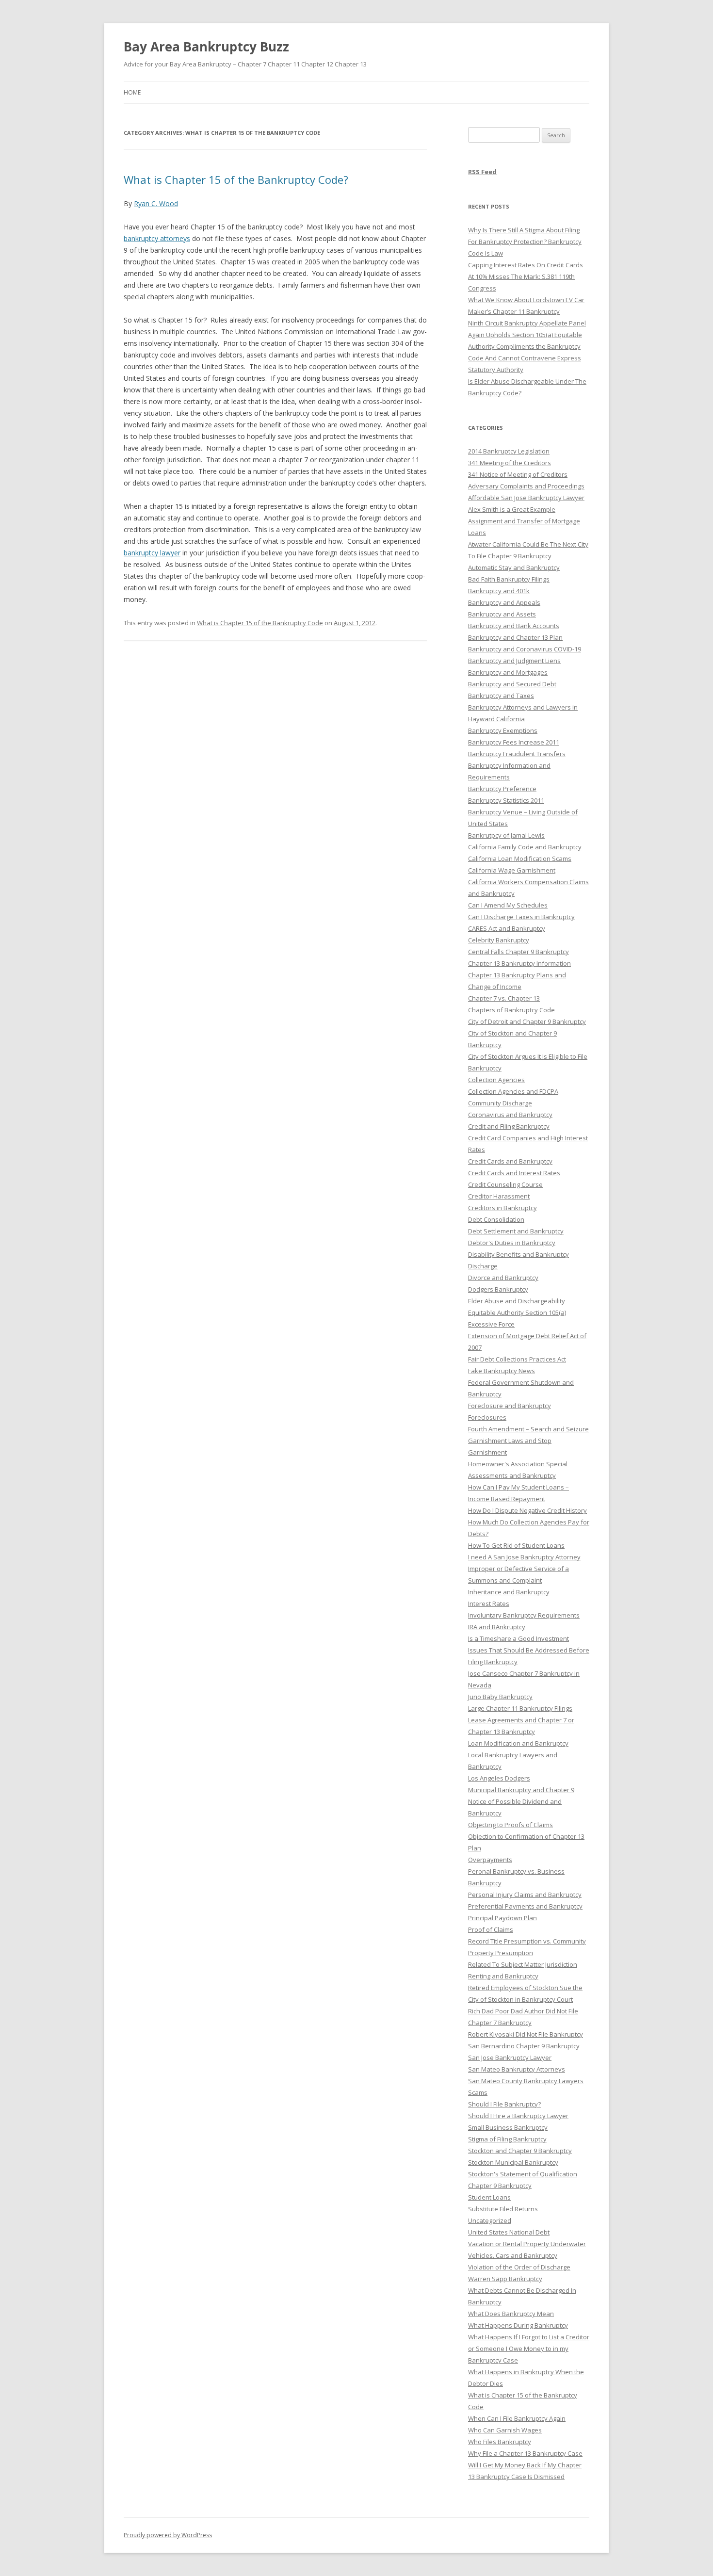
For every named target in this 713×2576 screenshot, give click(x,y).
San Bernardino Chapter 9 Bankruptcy (524, 2046)
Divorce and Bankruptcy (503, 1278)
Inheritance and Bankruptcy (509, 1592)
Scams (478, 2092)
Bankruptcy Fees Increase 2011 (514, 742)
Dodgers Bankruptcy (498, 1289)
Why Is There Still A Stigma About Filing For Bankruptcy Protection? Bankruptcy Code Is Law (525, 242)
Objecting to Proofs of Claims (510, 1825)
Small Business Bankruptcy (508, 2127)
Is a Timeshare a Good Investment (519, 1638)
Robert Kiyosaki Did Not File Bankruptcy (526, 2034)
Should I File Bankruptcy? (504, 2104)
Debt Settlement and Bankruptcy (516, 1231)
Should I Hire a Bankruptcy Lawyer (518, 2116)
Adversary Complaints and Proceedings (526, 486)
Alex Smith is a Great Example (512, 509)
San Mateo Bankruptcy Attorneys (517, 2069)
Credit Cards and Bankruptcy (510, 1161)
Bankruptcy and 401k (499, 591)
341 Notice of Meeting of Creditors (518, 474)
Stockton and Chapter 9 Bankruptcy (520, 2151)
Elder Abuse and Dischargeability (517, 1301)
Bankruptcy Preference (502, 789)
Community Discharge (500, 1103)
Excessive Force (491, 1324)
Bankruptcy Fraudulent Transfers (517, 754)
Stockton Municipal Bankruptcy (513, 2162)
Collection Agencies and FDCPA (513, 1091)
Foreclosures (487, 1417)
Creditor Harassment (499, 1196)
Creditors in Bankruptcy (502, 1208)
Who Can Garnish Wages (505, 2430)
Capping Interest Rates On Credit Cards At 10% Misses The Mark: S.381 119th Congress (526, 276)
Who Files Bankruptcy (500, 2442)
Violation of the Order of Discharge (519, 2267)
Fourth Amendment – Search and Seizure (528, 1429)
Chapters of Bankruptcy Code (511, 1010)
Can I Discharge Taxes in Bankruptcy (521, 917)
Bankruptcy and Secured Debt (512, 684)
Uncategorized (490, 2220)
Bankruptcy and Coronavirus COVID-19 (525, 649)
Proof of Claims (491, 1929)
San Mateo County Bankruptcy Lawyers (526, 2081)
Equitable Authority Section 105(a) (517, 1312)
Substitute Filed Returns (503, 2209)
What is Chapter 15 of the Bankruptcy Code (260, 623)
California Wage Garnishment (512, 870)
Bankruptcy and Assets (502, 614)
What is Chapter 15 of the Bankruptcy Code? (236, 179)
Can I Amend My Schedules (508, 905)
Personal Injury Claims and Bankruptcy (525, 1895)
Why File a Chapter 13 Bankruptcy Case (525, 2453)
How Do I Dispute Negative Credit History (527, 1510)
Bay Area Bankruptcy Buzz (206, 47)
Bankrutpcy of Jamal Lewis (506, 835)
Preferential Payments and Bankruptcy (525, 1906)
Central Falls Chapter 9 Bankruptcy (519, 952)
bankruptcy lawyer (152, 553)
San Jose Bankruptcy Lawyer (510, 2058)
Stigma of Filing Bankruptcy (507, 2139)
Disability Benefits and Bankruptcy (519, 1254)
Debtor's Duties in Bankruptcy (512, 1243)
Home (132, 92)
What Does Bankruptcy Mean (511, 2314)
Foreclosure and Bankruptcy (510, 1406)
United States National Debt (509, 2232)
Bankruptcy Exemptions (503, 730)
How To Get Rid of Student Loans (516, 1545)
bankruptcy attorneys (157, 238)
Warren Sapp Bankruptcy (505, 2279)
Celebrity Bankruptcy (499, 940)
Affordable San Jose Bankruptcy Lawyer (526, 498)
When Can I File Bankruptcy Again (517, 2418)
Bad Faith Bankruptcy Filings (509, 579)
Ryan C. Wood (156, 203)
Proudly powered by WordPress (168, 2535)
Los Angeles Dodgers (499, 1778)
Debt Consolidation (496, 1219)
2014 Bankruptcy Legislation (509, 451)
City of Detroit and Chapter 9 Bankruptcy (527, 1021)
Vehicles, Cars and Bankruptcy (513, 2255)
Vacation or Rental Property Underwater (527, 2244)
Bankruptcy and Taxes (501, 696)
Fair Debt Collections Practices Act (517, 1359)
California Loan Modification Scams (520, 859)
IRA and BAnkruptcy (497, 1627)
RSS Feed (482, 172)
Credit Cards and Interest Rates (514, 1173)
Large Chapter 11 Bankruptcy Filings (520, 1708)
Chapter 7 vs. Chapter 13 (504, 998)
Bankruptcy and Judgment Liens (514, 661)
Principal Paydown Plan (502, 1918)
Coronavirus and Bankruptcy (510, 1115)
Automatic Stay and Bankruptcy (514, 567)
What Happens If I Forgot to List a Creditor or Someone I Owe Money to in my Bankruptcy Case (529, 2349)
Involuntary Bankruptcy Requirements (524, 1615)
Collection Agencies (496, 1080)
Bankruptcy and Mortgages (508, 672)
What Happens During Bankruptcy (518, 2325)
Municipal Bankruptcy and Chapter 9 (521, 1790)
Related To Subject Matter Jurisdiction (523, 1964)
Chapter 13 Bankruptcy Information (519, 963)
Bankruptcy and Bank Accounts (514, 626)
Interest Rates (489, 1604)
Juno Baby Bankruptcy (500, 1697)
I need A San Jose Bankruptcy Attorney (524, 1557)
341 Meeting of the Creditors (510, 463)
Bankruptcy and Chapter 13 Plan (515, 637)
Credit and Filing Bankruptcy (509, 1126)
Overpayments (490, 1860)
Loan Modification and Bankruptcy (518, 1743)
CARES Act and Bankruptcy (507, 928)
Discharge (483, 1266)
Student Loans (489, 2197)
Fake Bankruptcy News (502, 1371)
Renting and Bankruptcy (503, 1976)
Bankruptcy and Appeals (504, 602)
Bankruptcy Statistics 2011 (506, 800)
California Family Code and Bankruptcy (525, 847)
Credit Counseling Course (505, 1184)
